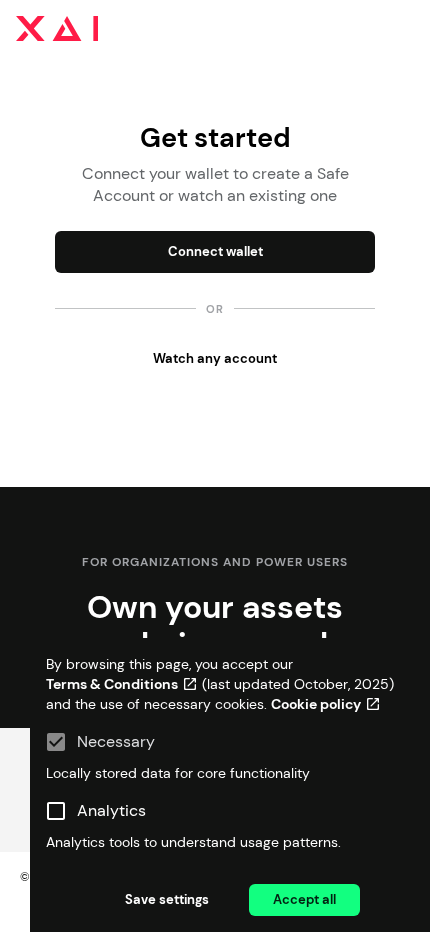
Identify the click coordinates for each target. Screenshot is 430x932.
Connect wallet (215, 251)
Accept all (304, 899)
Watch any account (215, 358)
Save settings (167, 899)
